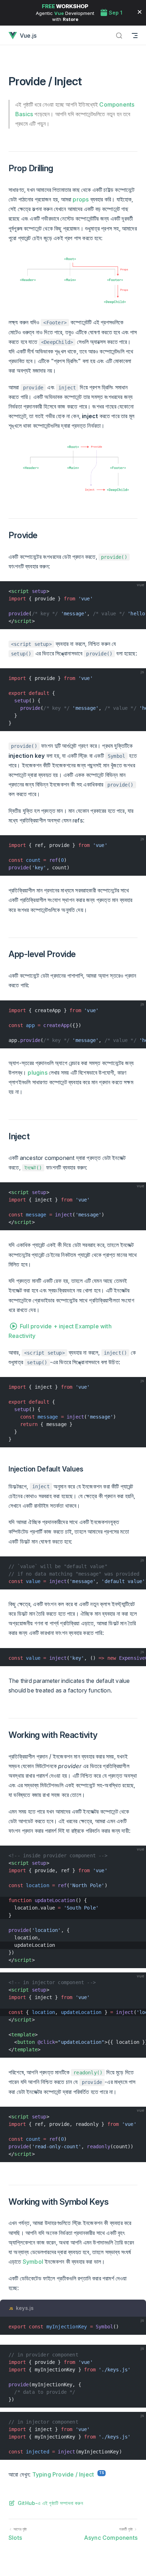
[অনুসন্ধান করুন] (119, 35)
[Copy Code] (137, 590)
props (81, 199)
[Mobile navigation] (135, 35)
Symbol (33, 2262)
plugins (37, 1073)
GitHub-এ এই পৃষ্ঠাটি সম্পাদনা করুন (50, 2503)
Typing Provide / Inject (63, 2474)
